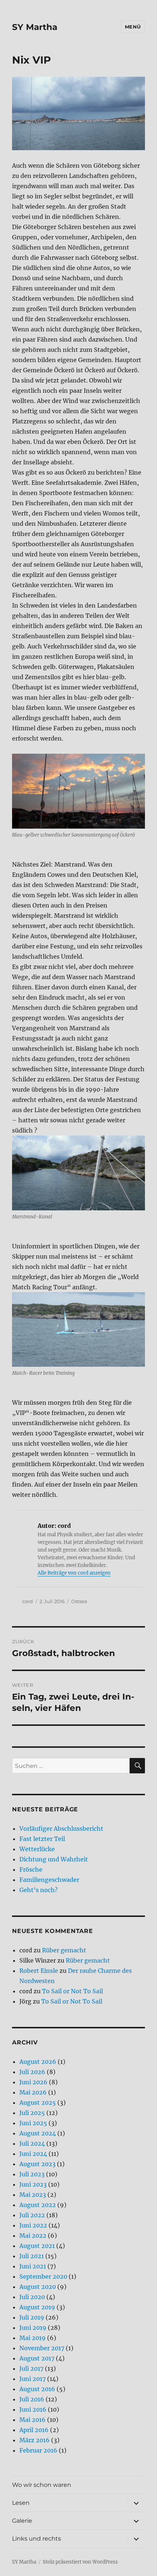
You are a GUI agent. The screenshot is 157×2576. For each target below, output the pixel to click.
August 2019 (37, 2307)
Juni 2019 (33, 2328)
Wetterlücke (37, 1849)
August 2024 (38, 2133)
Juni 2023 (33, 2184)
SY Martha (35, 27)
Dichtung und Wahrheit (54, 1859)
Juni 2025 (33, 2123)
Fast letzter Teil (42, 1839)
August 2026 (38, 2062)
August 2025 (38, 2103)
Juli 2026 (32, 2072)
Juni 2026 (33, 2082)
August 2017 (37, 2358)
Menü (133, 27)
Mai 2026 (33, 2092)
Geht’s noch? (39, 1890)
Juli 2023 (32, 2174)
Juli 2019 (32, 2317)
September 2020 (43, 2276)
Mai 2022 (33, 2236)
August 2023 (37, 2164)
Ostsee (79, 1601)
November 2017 (42, 2348)
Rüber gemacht (64, 1950)
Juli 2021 (32, 2256)
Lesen (21, 2503)
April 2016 (34, 2430)
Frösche (31, 1869)
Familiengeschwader (49, 1880)
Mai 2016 (32, 2420)
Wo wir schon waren (42, 2485)
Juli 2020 (32, 2297)
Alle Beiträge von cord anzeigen (74, 1573)
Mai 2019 (32, 2338)
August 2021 (37, 2246)
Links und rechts (37, 2539)
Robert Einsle (39, 1971)
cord (28, 1601)
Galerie (22, 2521)
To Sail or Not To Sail (72, 1991)
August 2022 (38, 2205)
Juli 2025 (32, 2113)
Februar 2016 (38, 2450)
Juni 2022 (33, 2225)
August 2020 (38, 2287)
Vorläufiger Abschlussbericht (61, 1829)
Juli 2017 (31, 2368)
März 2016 (35, 2440)
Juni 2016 (33, 2409)
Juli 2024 (32, 2143)
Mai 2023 (33, 2195)
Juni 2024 (33, 2154)
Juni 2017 (32, 2379)
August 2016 (37, 2389)
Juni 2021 (33, 2266)
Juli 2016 (32, 2399)
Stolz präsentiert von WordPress (80, 2562)
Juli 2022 (32, 2215)
